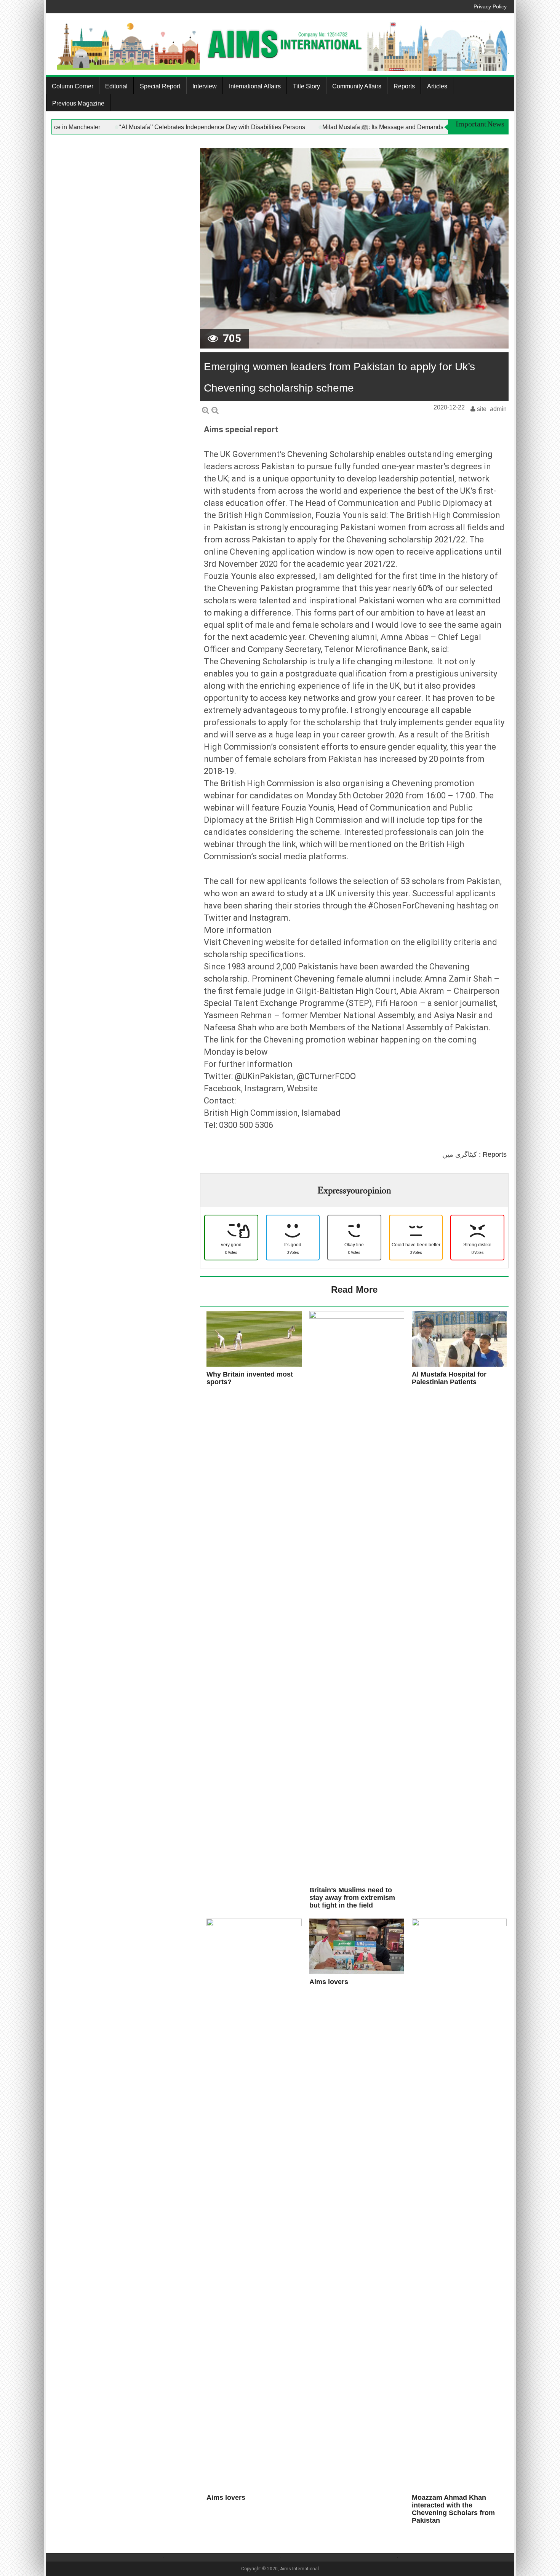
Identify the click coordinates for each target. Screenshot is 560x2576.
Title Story (306, 86)
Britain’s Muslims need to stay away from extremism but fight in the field (352, 1898)
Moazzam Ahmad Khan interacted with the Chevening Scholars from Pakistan (453, 2509)
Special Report (160, 86)
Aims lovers (329, 1982)
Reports (404, 86)
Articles (437, 86)
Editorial (116, 86)
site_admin (492, 409)
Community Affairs (357, 86)
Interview (205, 86)
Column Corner (73, 86)
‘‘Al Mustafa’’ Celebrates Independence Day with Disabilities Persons (288, 127)
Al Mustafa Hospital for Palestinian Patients (449, 1378)
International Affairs (255, 86)
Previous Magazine (78, 103)
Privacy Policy (490, 6)
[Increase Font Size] (206, 410)
